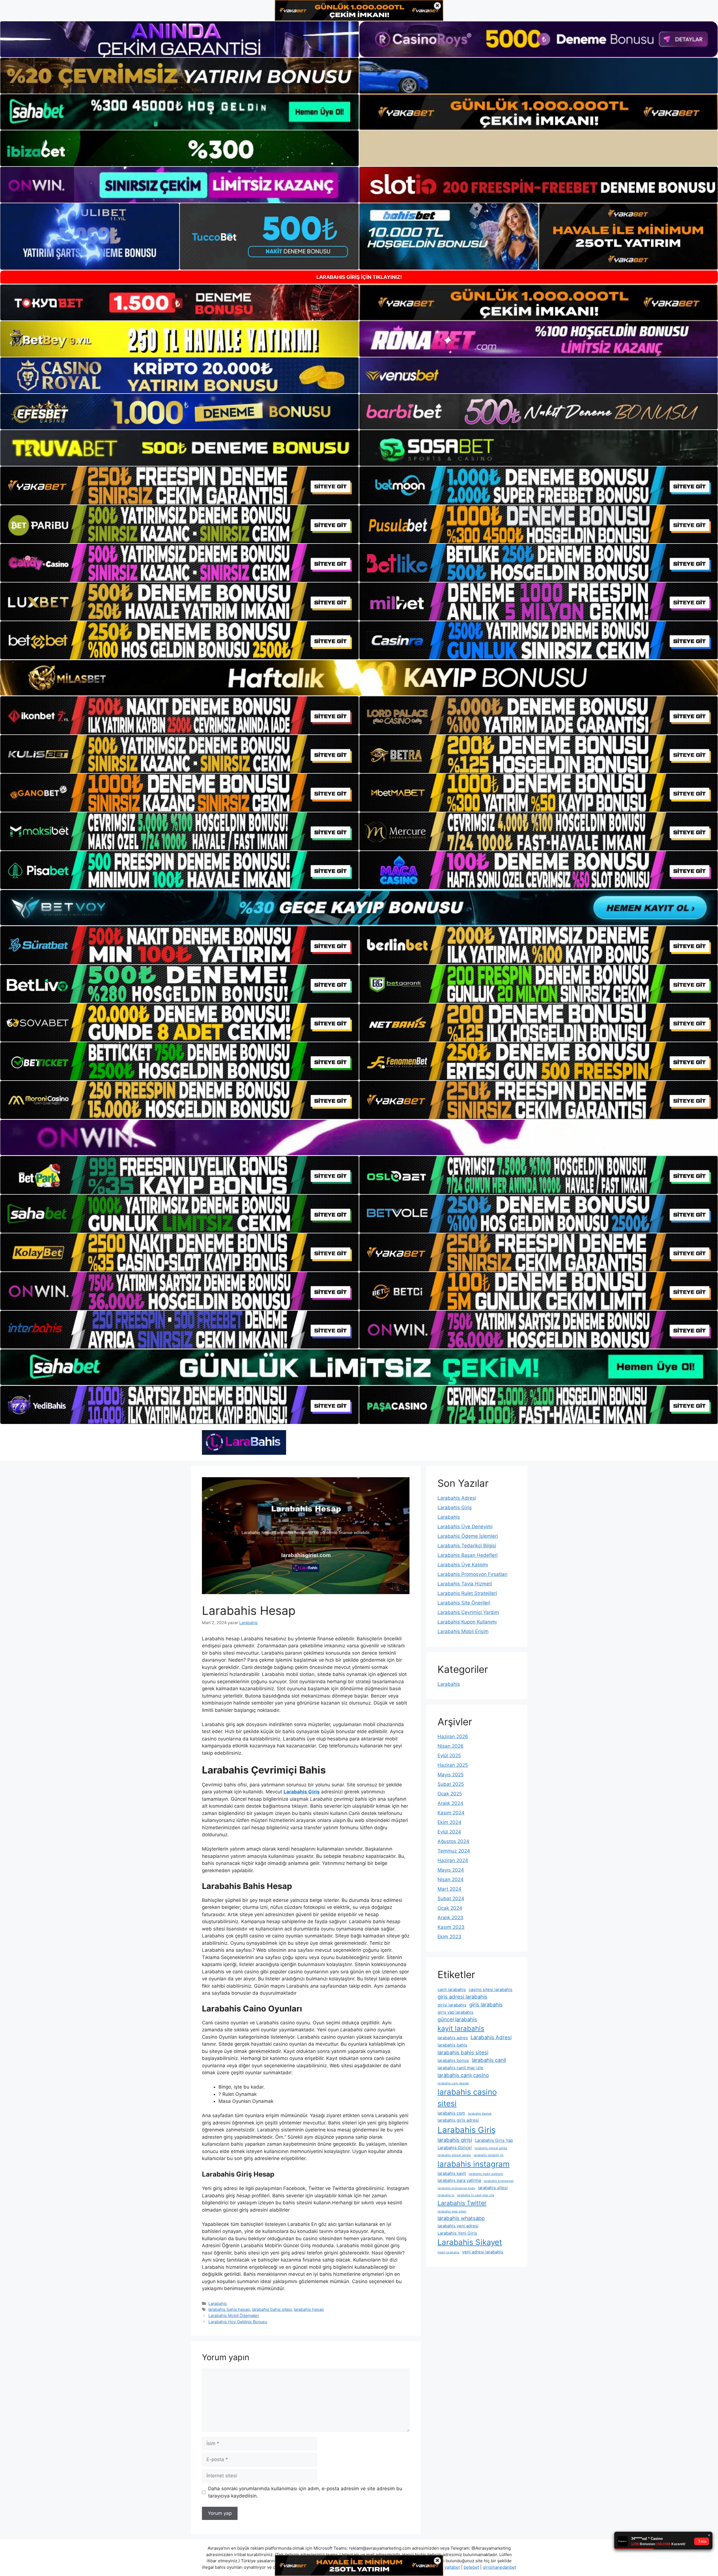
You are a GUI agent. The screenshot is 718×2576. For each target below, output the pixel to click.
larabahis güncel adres (491, 2148)
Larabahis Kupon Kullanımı (467, 1622)
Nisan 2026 (451, 1746)
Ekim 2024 (449, 1822)
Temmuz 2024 (454, 1851)
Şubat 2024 (451, 1899)
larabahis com (451, 2113)
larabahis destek (480, 2114)
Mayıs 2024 (451, 1870)
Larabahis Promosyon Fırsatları (472, 1574)
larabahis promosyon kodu (456, 2188)
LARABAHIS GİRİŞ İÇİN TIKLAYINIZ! (359, 277)
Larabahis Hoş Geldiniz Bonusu (238, 2322)
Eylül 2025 (449, 1756)
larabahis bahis (452, 2045)
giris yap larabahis (455, 2012)
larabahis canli (489, 2060)
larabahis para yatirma (459, 2180)
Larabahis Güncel (455, 2148)
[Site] (179, 485)
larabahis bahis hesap (229, 2309)
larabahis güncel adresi (454, 2155)
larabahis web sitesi (452, 2211)
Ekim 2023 (449, 1937)
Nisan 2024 (451, 1879)
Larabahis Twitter (462, 2203)
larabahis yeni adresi (458, 2226)
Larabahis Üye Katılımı (463, 1565)
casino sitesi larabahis (491, 1989)
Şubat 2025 (451, 1784)
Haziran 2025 (453, 1765)
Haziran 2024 (453, 1860)
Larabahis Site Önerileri (464, 1603)
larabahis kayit (452, 2173)
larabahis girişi (455, 2140)
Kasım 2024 (451, 1813)
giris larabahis (486, 2004)
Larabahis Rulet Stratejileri (467, 1593)
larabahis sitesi (493, 2188)
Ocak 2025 (450, 1794)
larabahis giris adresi (458, 2120)
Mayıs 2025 (451, 1775)
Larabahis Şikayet (470, 2242)
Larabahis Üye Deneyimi (465, 1527)
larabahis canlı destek (453, 2083)
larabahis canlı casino (463, 2075)
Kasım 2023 (451, 1927)
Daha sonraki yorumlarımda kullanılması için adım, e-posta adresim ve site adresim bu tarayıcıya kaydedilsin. (305, 2492)
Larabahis (218, 2303)
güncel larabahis (457, 2019)
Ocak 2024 (450, 1908)
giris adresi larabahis (462, 1997)
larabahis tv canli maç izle (476, 2195)
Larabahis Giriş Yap (494, 2140)
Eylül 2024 (449, 1832)
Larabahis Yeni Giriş (457, 2233)
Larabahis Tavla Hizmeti (465, 1584)
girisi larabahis (452, 2005)
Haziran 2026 (453, 1736)
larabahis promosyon (499, 2181)
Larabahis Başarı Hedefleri (468, 1555)
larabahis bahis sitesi (272, 2309)
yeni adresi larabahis (483, 2252)
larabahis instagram (474, 2164)
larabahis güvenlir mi (489, 2155)
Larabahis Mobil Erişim (463, 1631)
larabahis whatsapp (461, 2218)
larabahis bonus (453, 2060)
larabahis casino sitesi (467, 2098)
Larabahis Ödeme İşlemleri (468, 1536)
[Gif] (359, 678)
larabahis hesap (309, 2309)
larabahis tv (446, 2195)
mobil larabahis (448, 2252)
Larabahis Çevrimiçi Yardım (468, 1612)
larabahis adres (453, 2038)
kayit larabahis (461, 2028)
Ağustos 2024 (453, 1841)
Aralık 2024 (450, 1803)
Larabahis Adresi (457, 1498)
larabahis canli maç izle (460, 2068)
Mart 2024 (449, 1889)
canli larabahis (452, 1989)
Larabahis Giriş (455, 1507)
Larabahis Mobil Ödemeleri (233, 2315)
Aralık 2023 (450, 1918)
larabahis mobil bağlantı (486, 2174)
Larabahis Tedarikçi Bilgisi (467, 1546)
